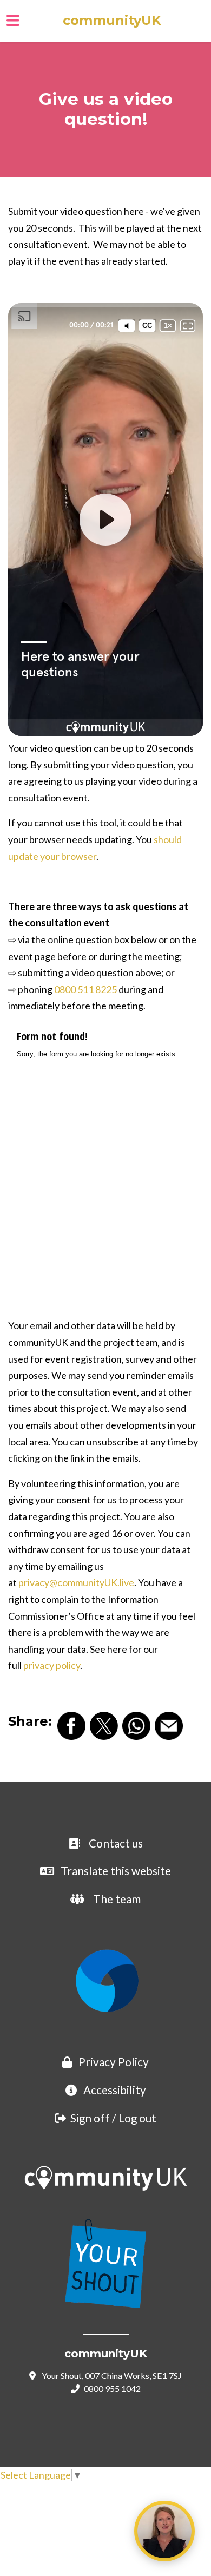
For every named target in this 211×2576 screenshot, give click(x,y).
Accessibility (115, 2090)
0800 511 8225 (85, 989)
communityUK (112, 21)
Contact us (116, 1843)
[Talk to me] (164, 2531)
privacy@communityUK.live (76, 1582)
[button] (205, 21)
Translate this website (116, 1871)
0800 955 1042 (112, 2388)
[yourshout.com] (105, 2262)
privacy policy (52, 1665)
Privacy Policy (114, 2062)
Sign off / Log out (113, 2118)
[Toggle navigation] (13, 21)
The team (117, 1899)
